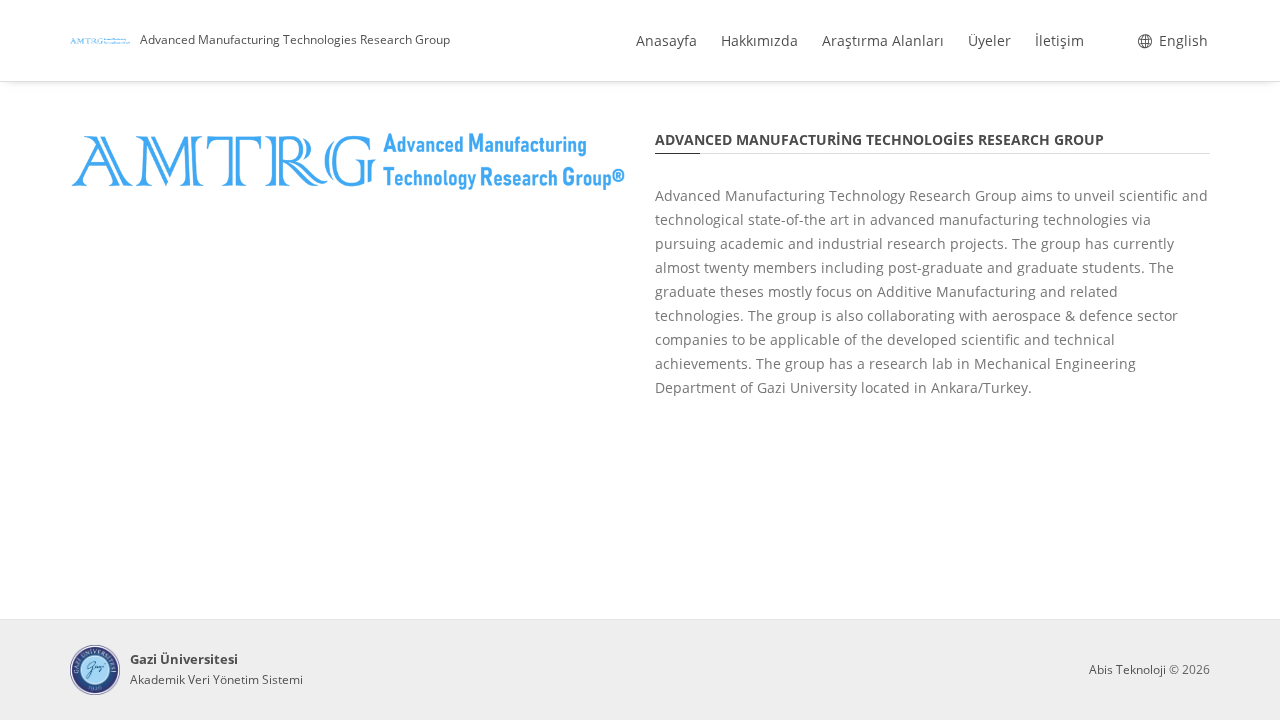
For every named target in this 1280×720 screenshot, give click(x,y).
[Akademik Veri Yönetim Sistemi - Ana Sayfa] (95, 670)
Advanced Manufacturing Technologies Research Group (295, 39)
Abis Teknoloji (1127, 669)
